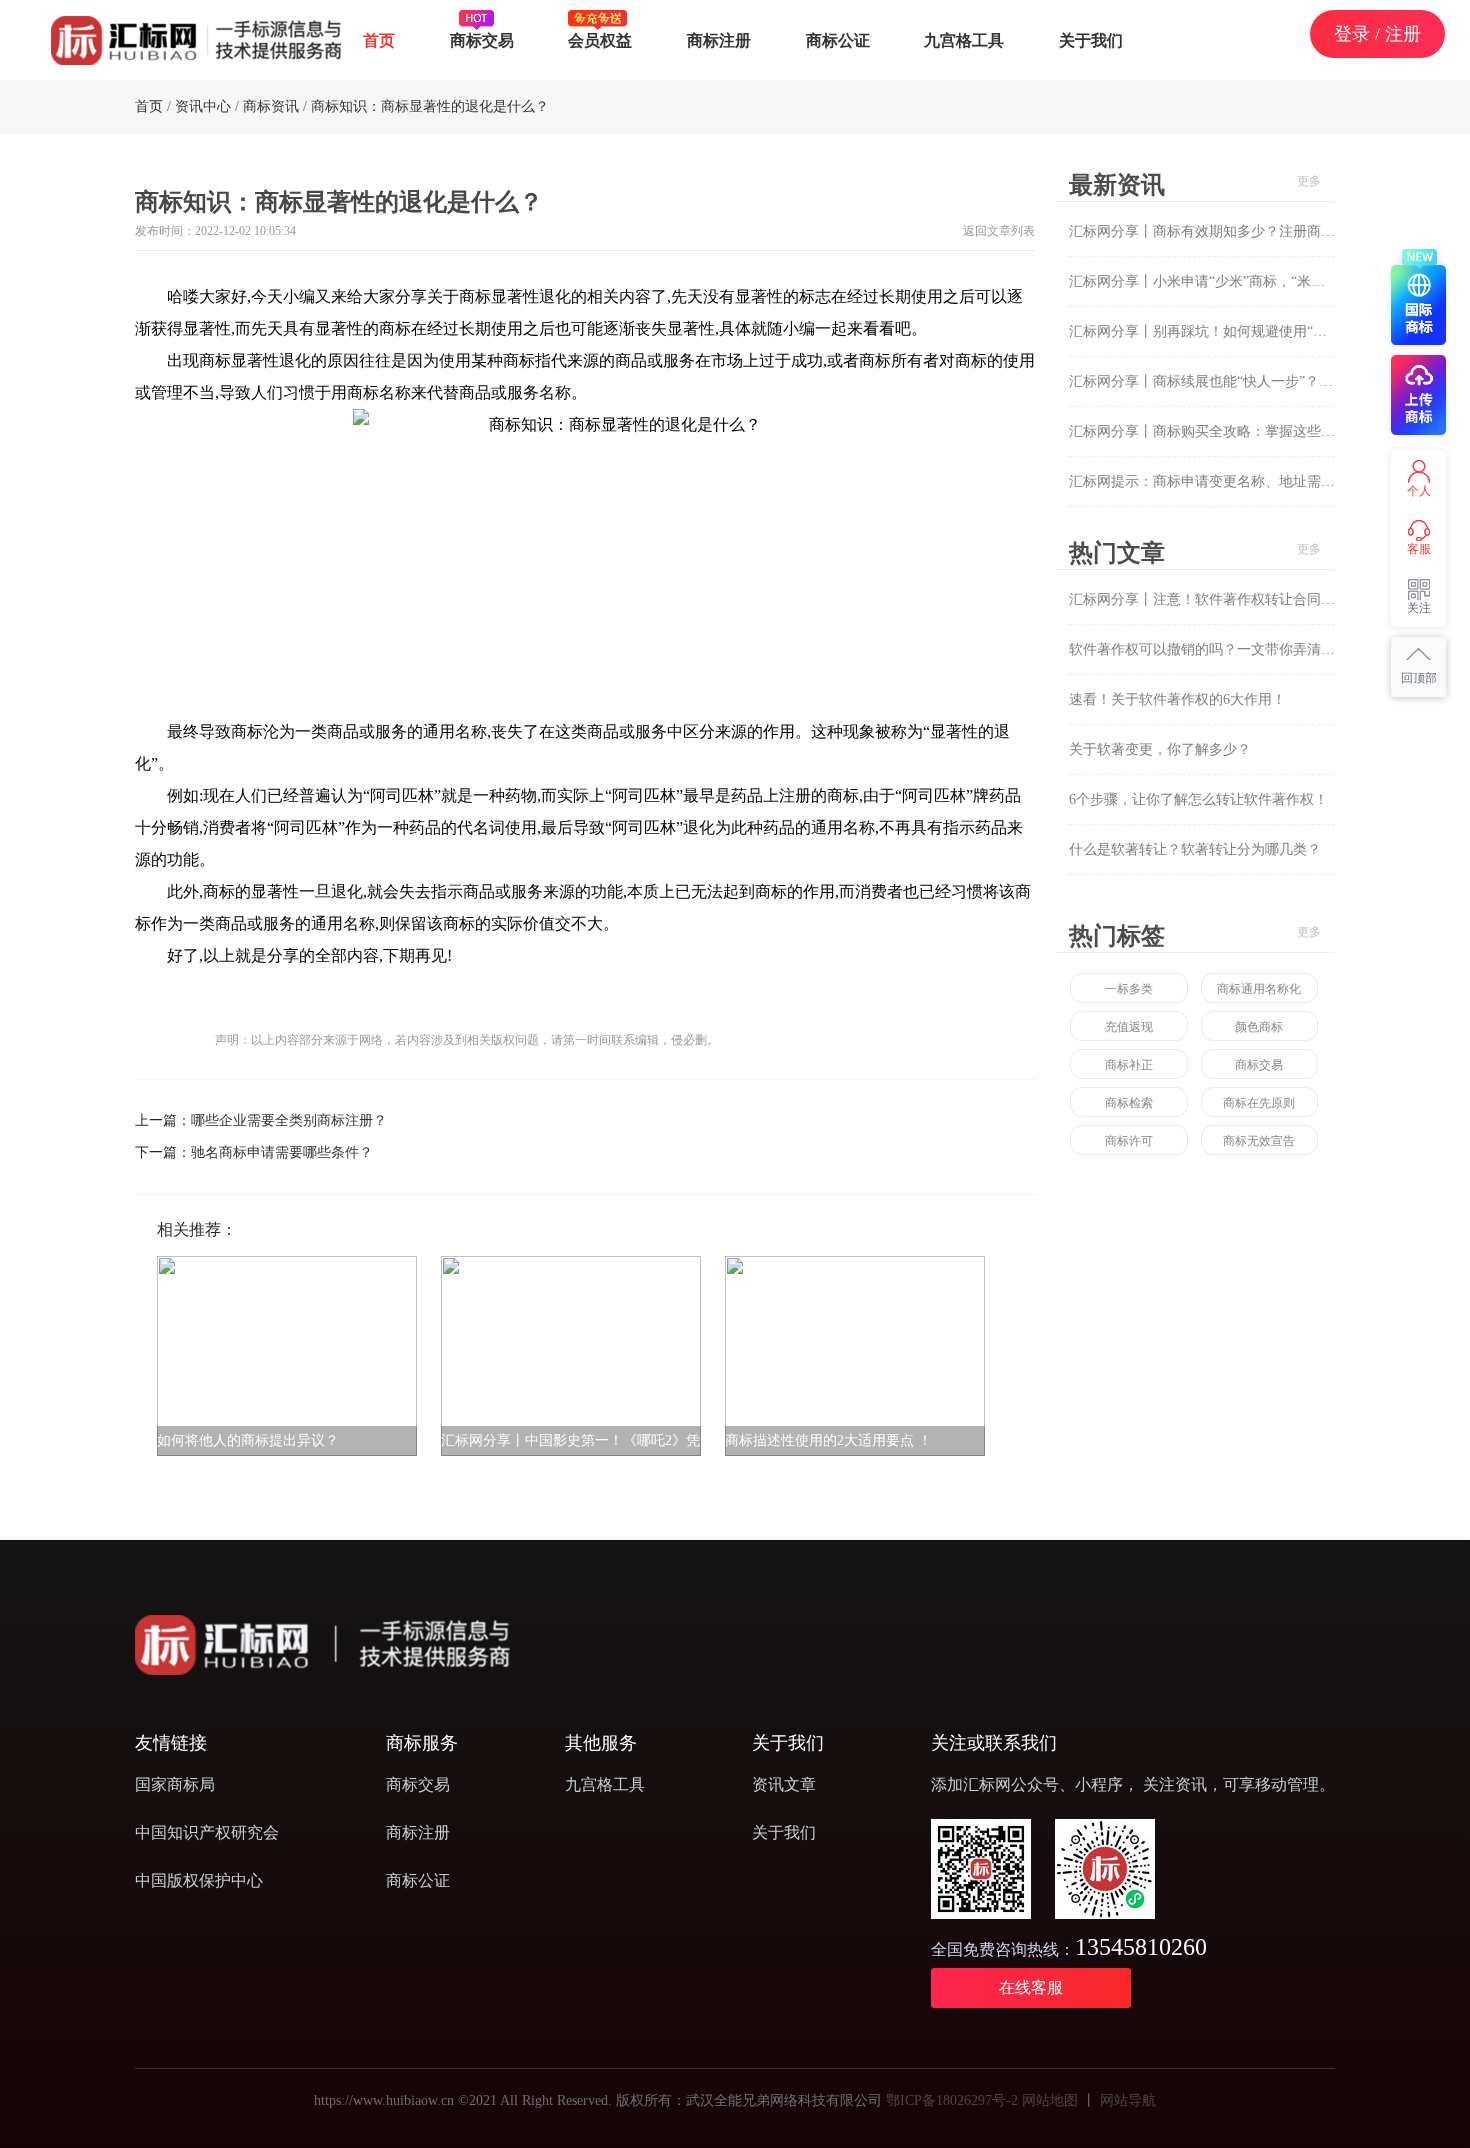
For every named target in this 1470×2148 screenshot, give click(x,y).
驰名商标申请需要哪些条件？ (282, 1152)
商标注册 (719, 40)
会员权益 (600, 40)
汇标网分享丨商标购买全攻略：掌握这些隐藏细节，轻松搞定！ (1265, 431)
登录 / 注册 (1377, 33)
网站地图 (1050, 2100)
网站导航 (1128, 2100)
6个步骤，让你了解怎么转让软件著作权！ (1198, 799)
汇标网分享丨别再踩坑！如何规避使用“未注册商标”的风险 (1250, 331)
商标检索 (1129, 1103)
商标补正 (1129, 1065)
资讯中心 (203, 106)
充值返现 (1129, 1027)
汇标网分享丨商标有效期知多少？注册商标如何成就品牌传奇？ (1265, 231)
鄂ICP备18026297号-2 (952, 2100)
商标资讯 (271, 106)
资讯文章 (784, 1784)
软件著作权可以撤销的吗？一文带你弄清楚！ (1209, 649)
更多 (1309, 181)
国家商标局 (175, 1784)
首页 (379, 40)
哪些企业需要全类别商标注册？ (289, 1120)
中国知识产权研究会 (207, 1832)
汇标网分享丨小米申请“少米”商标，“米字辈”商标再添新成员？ (1263, 281)
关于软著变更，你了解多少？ (1160, 749)
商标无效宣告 (1259, 1141)
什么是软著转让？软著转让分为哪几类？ (1195, 849)
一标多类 (1129, 989)
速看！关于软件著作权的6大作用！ (1177, 699)
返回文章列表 (999, 231)
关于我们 (1091, 40)
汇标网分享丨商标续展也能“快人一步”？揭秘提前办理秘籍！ (1257, 381)
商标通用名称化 (1259, 989)
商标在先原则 (1259, 1103)
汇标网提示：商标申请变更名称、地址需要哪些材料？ (1237, 481)
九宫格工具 (964, 40)
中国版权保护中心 (199, 1880)
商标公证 (838, 40)
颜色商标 (1259, 1027)
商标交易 (482, 40)
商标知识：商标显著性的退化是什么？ (430, 106)
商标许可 (1129, 1141)
